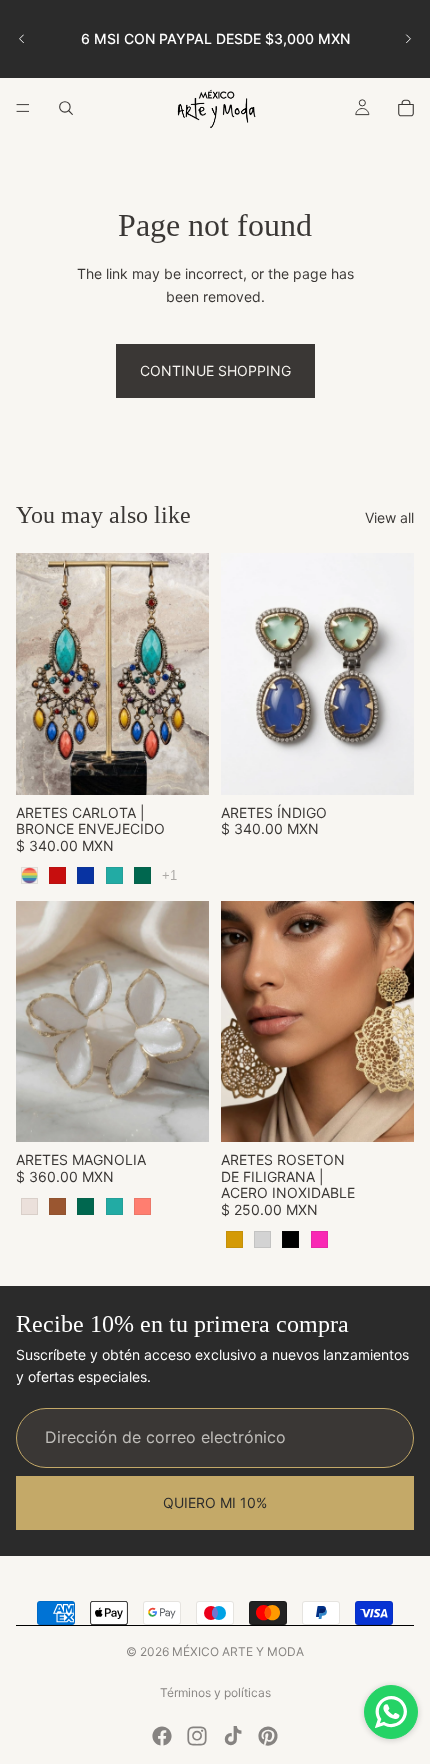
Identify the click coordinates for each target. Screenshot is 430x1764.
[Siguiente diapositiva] (408, 39)
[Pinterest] (268, 1736)
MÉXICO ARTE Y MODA (238, 1651)
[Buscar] (66, 108)
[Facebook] (162, 1736)
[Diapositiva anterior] (22, 39)
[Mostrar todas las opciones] (169, 875)
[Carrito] (406, 108)
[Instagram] (197, 1736)
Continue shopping (215, 370)
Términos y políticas (215, 1692)
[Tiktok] (233, 1736)
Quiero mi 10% (215, 1502)
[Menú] (23, 108)
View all (389, 517)
